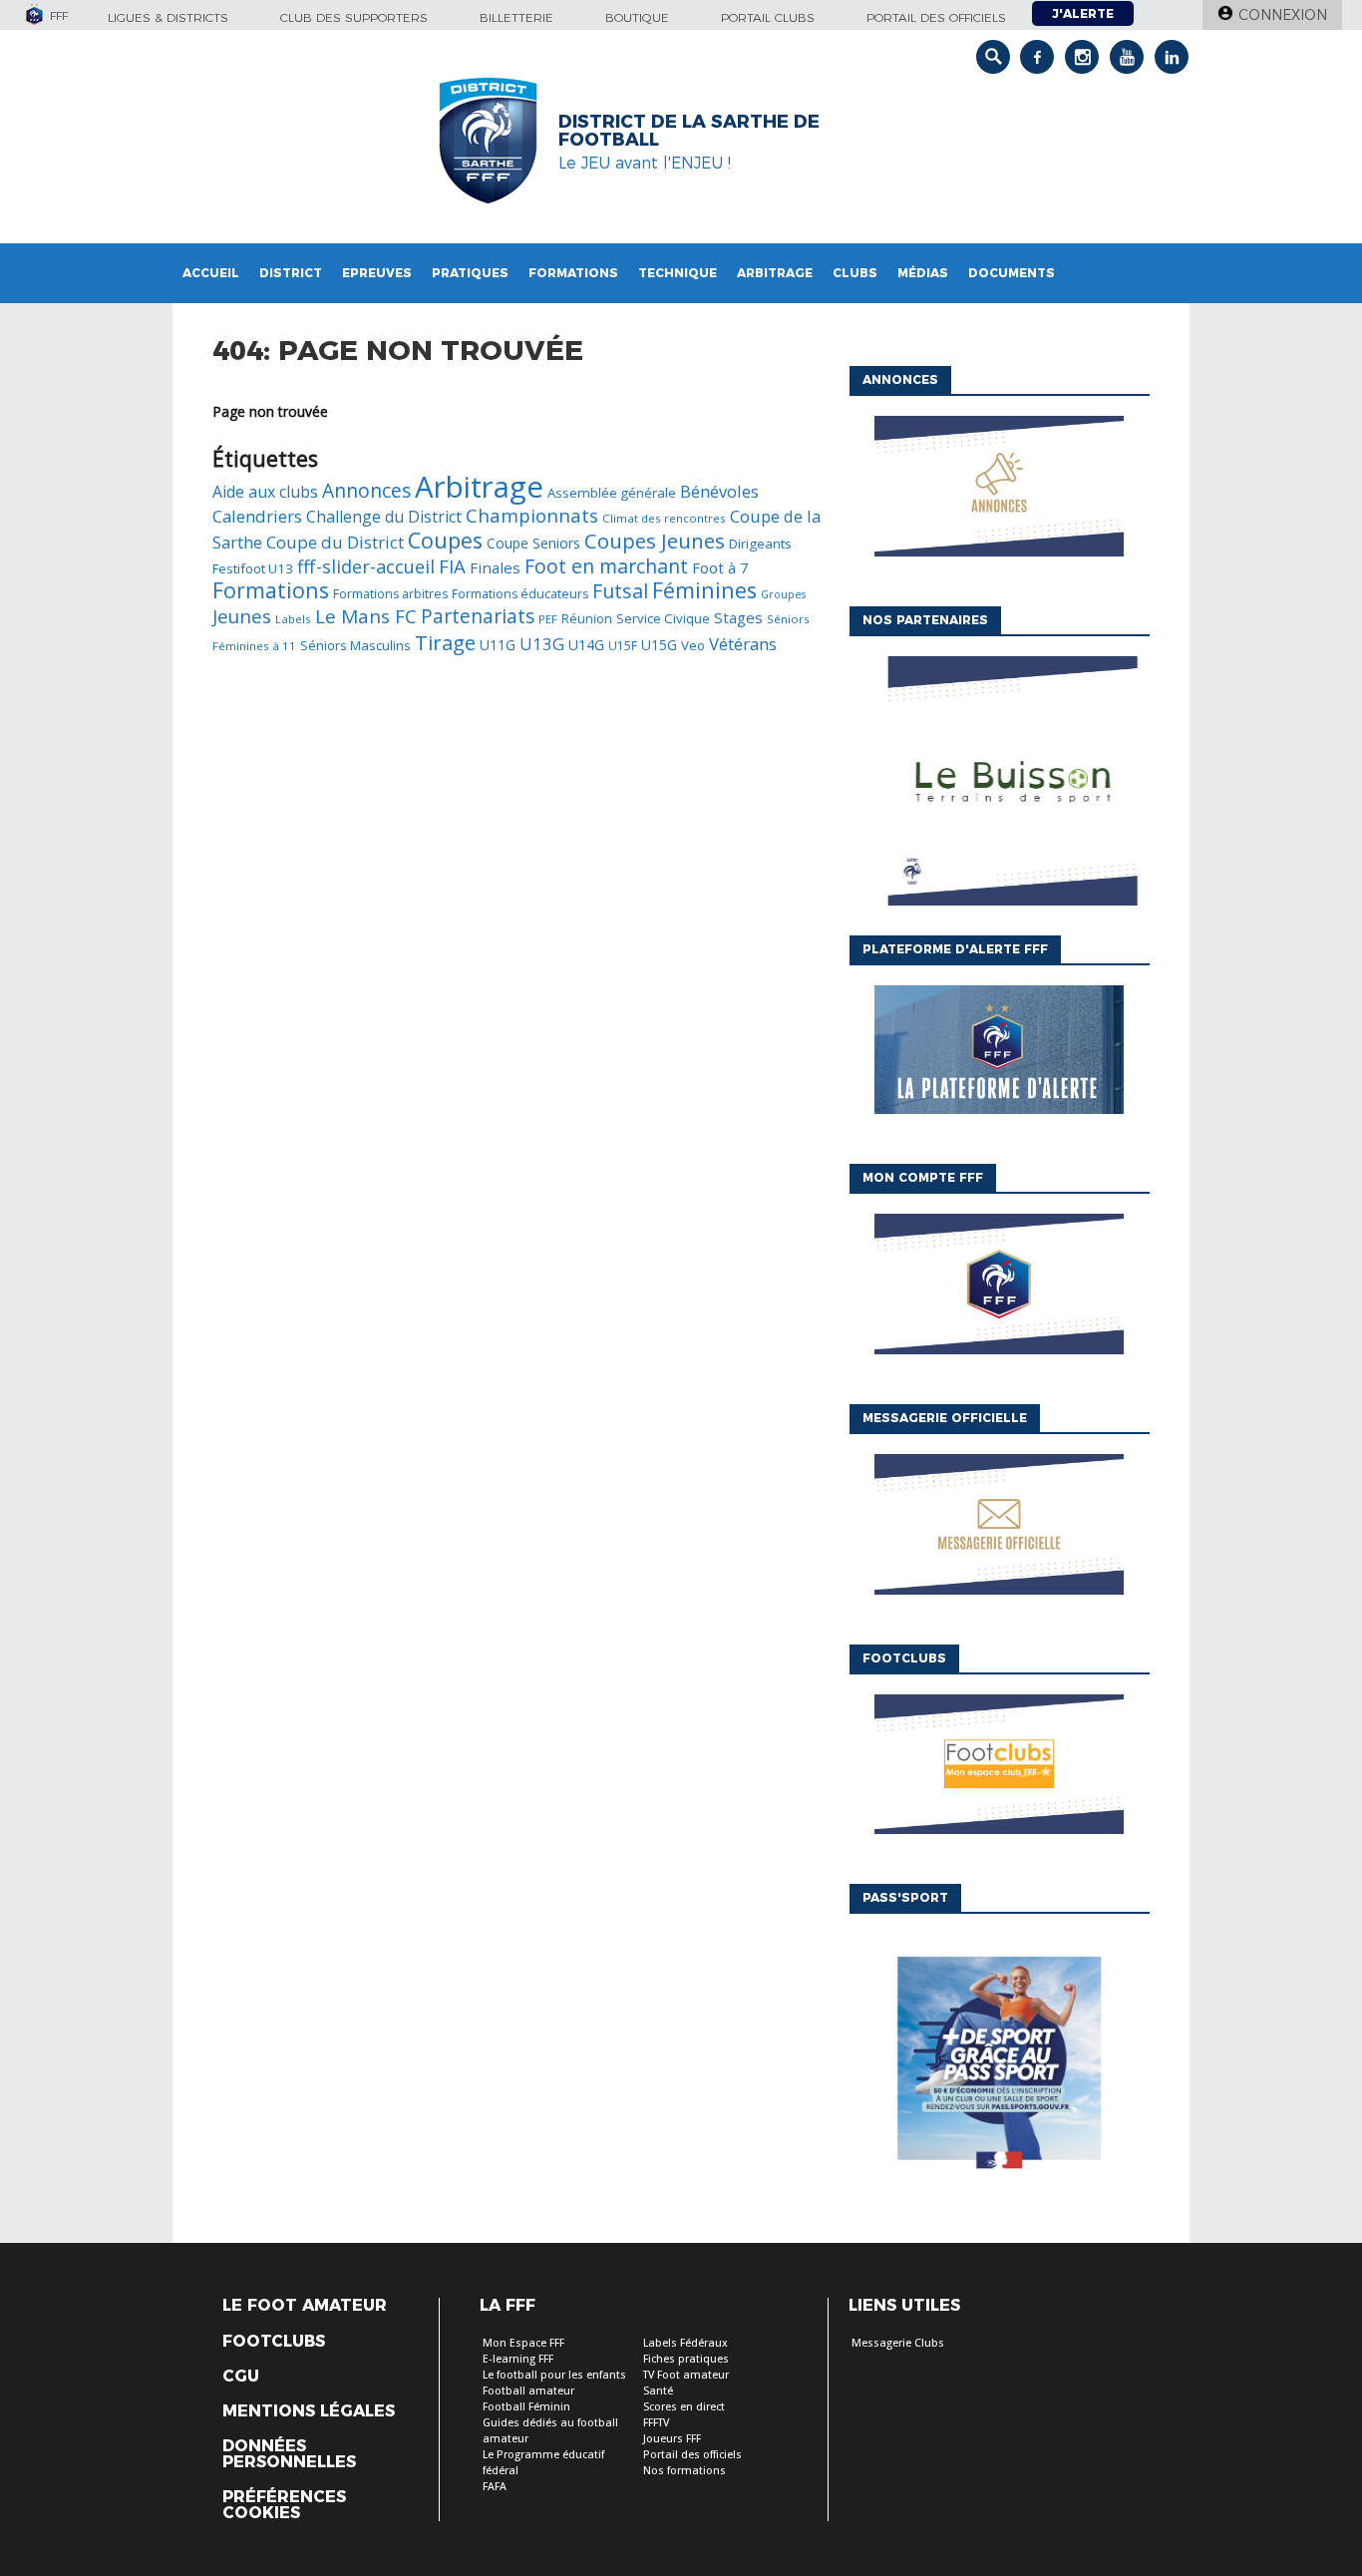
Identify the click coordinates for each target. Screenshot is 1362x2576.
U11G (498, 645)
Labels (293, 619)
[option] (999, 786)
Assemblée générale (612, 493)
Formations (271, 590)
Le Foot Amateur (305, 2306)
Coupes (445, 540)
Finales (495, 567)
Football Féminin (526, 2407)
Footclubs (274, 2342)
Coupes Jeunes (655, 541)
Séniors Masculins (355, 645)
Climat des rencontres (664, 518)
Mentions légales (309, 2411)
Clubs (855, 273)
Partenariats (478, 616)
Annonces (366, 490)
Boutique (637, 17)
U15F (623, 646)
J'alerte (1083, 13)
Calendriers (257, 516)
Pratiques (470, 273)
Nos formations (684, 2471)
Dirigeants (760, 544)
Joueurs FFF (672, 2439)
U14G (586, 645)
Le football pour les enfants (554, 2375)
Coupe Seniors (533, 543)
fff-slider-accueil (366, 566)
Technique (678, 273)
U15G (659, 645)
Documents (1012, 273)
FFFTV (656, 2423)
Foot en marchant (606, 566)
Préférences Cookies (284, 2505)
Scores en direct (684, 2407)
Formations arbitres (390, 594)
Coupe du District (335, 542)
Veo (693, 645)
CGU (241, 2377)
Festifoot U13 (253, 568)
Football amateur (528, 2391)
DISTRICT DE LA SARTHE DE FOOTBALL (689, 131)
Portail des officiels (936, 17)
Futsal (620, 591)
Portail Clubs (768, 17)
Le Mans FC (366, 616)
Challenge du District (384, 517)
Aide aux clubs (265, 492)
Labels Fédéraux (685, 2343)
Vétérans (743, 644)
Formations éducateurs (520, 594)
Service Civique (663, 618)
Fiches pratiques (686, 2359)
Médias (923, 273)
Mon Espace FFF (523, 2343)
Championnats (532, 515)
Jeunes (242, 616)
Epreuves (377, 273)
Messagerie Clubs (898, 2343)
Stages (738, 617)
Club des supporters (354, 17)
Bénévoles (719, 491)
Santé (658, 2391)
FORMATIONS (573, 273)
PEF (548, 619)
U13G (542, 644)
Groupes (783, 594)
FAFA (495, 2487)
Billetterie (516, 17)
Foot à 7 (720, 567)
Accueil (211, 273)
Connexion (1283, 15)
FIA (452, 566)
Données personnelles (289, 2454)
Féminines (704, 590)
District (291, 273)
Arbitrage (775, 273)
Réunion (587, 619)
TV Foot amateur (686, 2375)
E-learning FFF (518, 2359)
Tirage (445, 642)
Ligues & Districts (168, 17)
